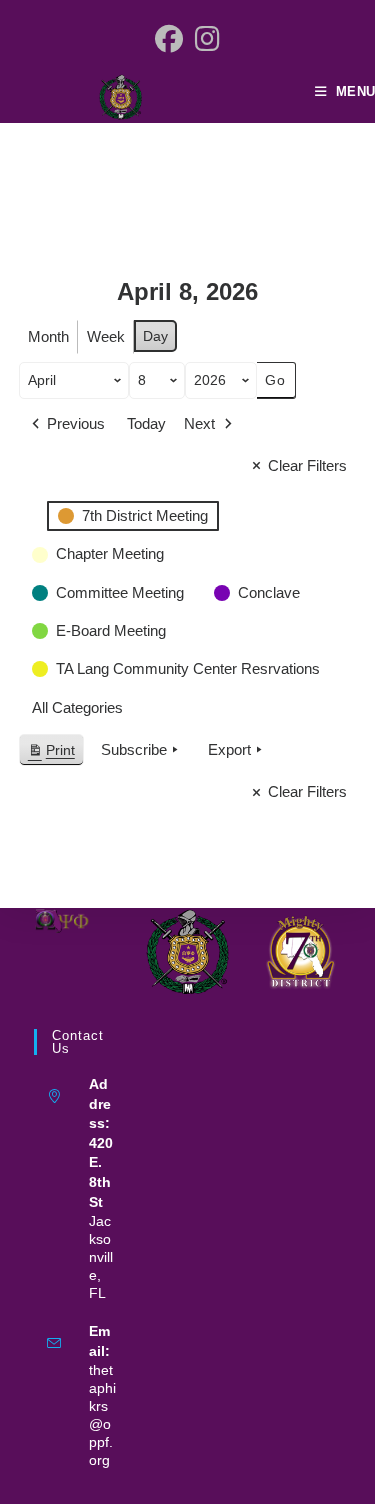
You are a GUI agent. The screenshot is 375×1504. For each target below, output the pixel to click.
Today (146, 423)
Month (48, 336)
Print (51, 754)
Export (229, 749)
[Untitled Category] (30, 504)
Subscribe (134, 749)
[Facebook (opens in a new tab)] (169, 40)
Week (106, 336)
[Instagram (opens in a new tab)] (207, 40)
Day (155, 336)
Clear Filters (307, 465)
